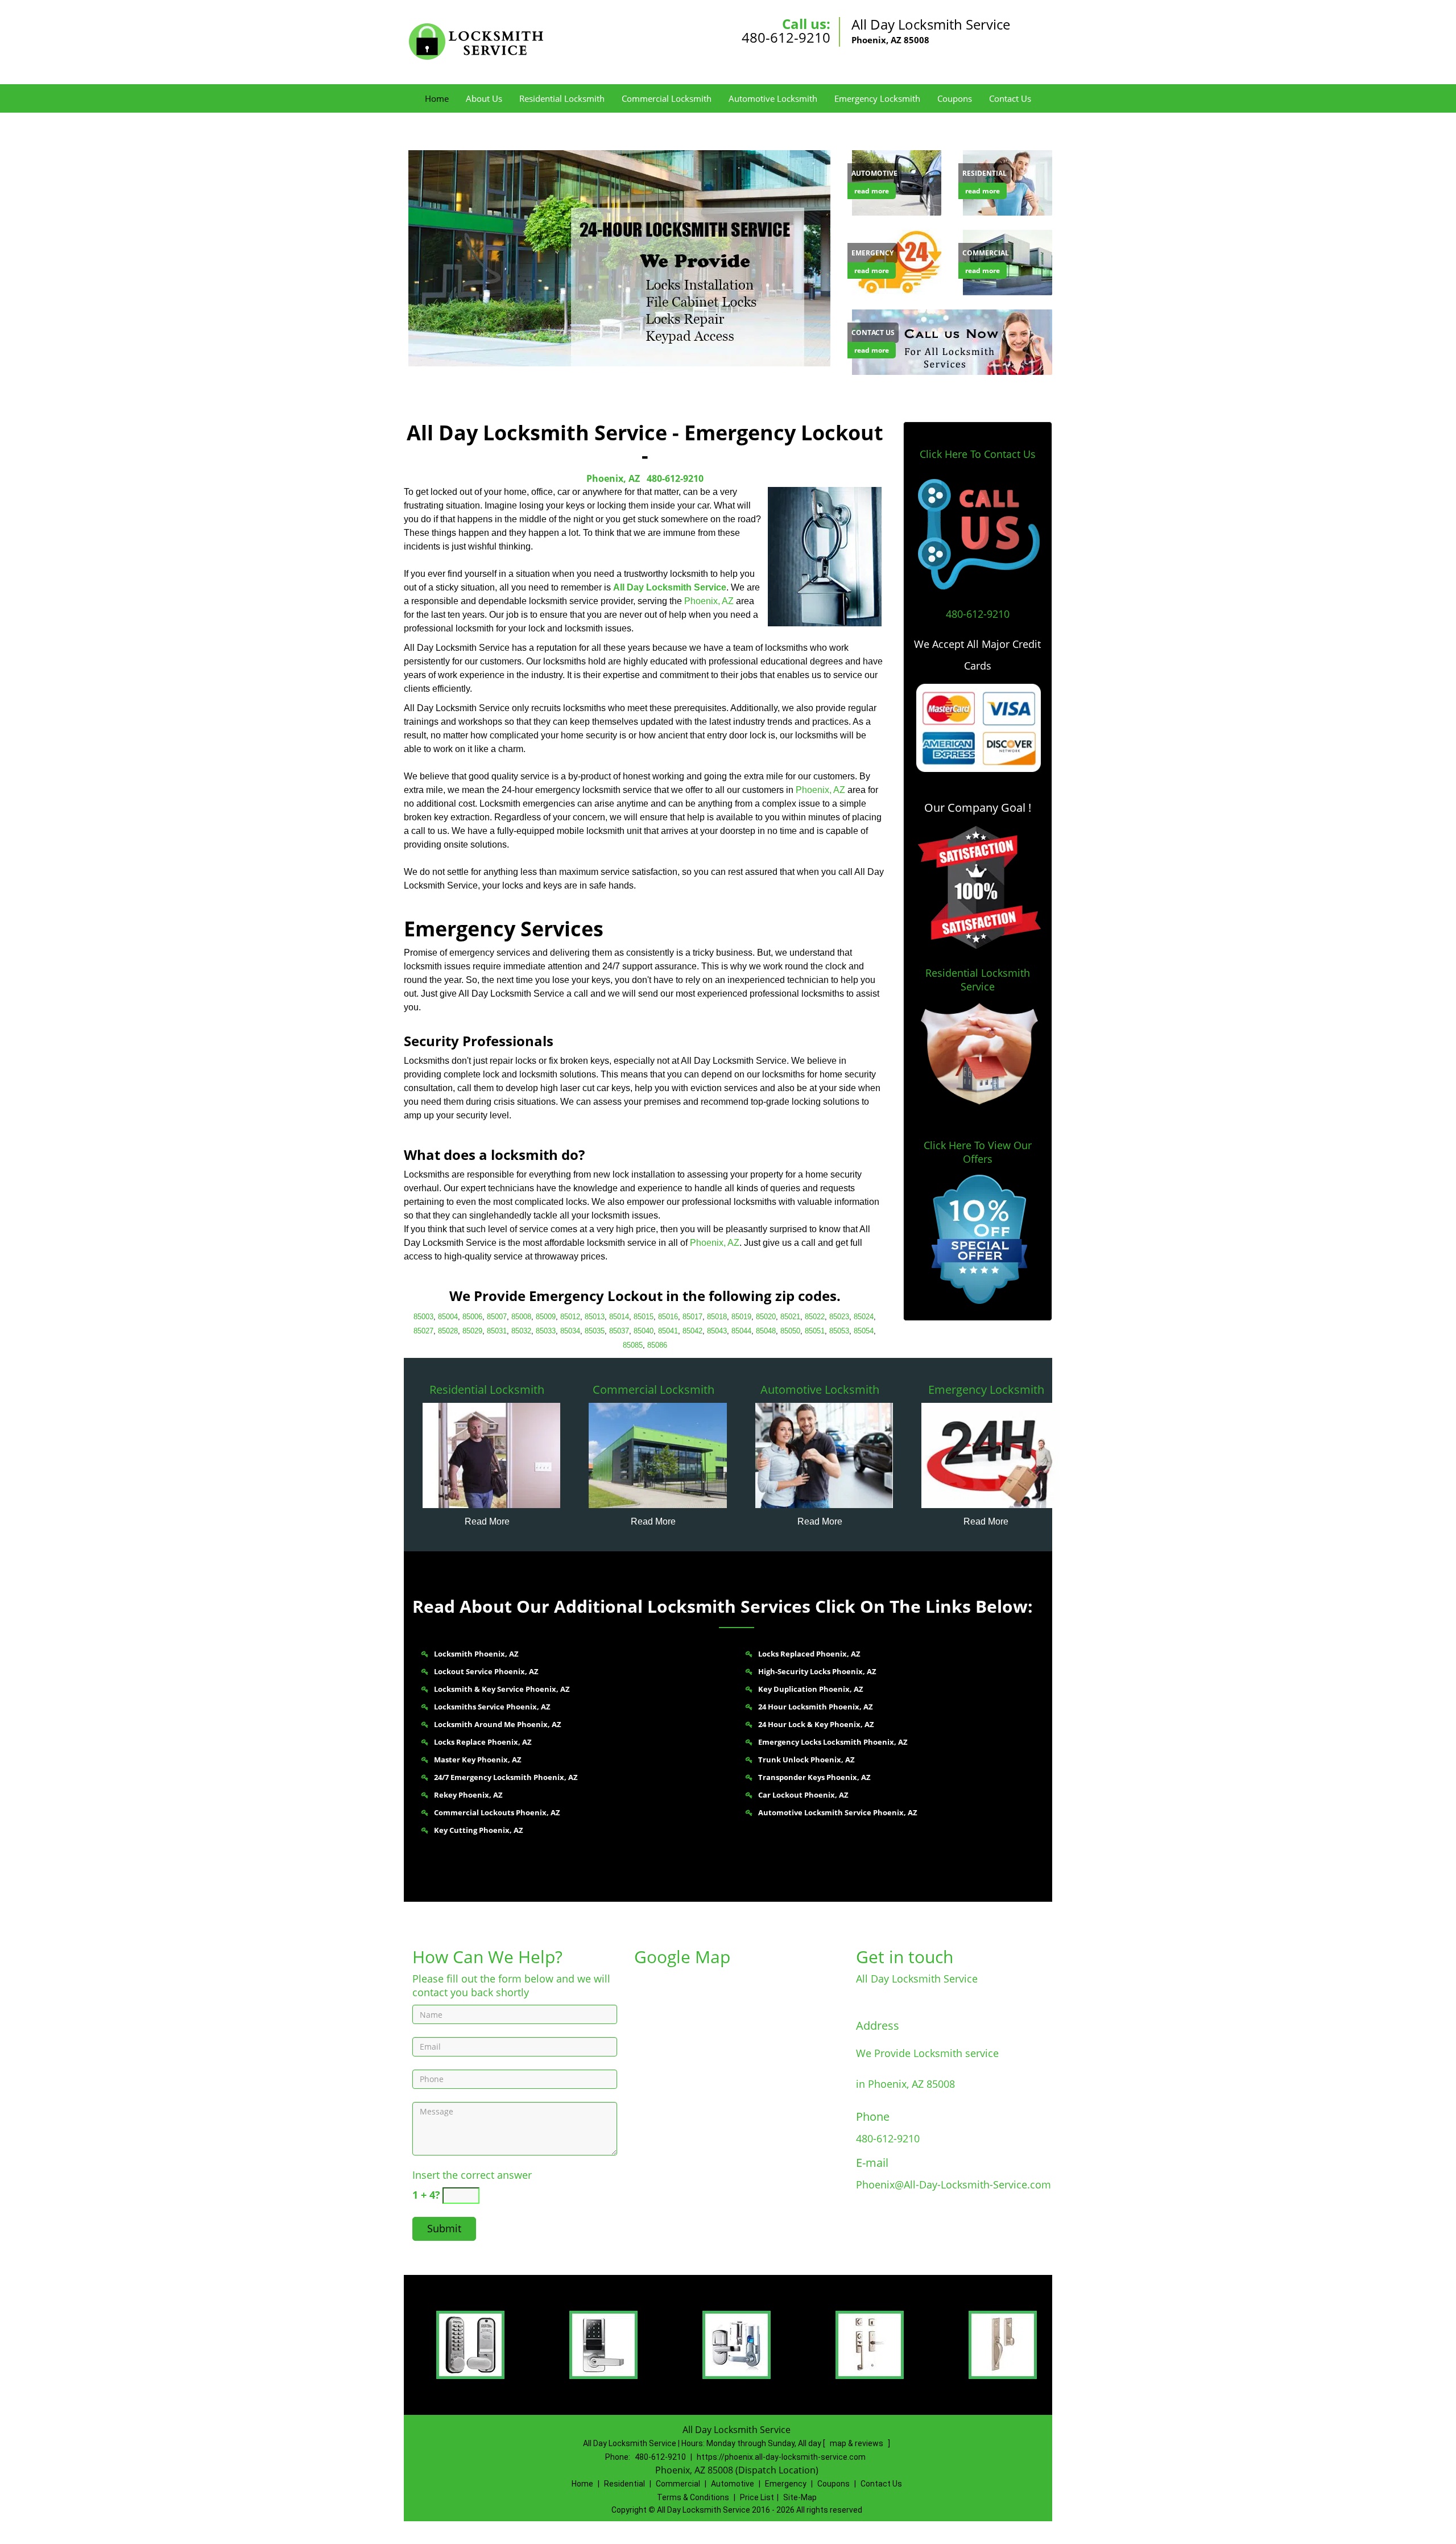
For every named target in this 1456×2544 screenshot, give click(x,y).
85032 (521, 1331)
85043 (717, 1331)
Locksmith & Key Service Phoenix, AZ (502, 1689)
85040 (644, 1331)
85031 (497, 1331)
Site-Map (800, 2497)
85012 (570, 1317)
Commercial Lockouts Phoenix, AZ (497, 1812)
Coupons (955, 98)
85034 (570, 1331)
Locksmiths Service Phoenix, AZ (492, 1707)
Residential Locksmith (562, 98)
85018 (717, 1317)
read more (872, 191)
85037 (619, 1331)
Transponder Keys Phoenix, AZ (814, 1777)
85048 (766, 1331)
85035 (595, 1331)
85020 (766, 1317)
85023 (839, 1317)
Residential (624, 2484)
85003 (423, 1317)
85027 (423, 1331)
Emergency (786, 2484)
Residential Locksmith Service (978, 980)
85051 (815, 1331)
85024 (864, 1317)
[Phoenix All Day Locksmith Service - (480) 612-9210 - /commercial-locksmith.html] (658, 1455)
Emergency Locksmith (877, 98)
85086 (657, 1345)
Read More (487, 1521)
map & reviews (857, 2443)
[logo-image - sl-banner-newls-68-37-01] (617, 258)
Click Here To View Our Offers (978, 1152)
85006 (472, 1317)
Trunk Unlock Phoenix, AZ (806, 1760)
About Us (484, 98)
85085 (633, 1345)
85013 (595, 1317)
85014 (619, 1317)
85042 (692, 1331)
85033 (546, 1331)
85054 (864, 1331)
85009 (546, 1317)
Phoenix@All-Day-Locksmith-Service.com (954, 2184)
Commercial (678, 2484)
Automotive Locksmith (773, 98)
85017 (692, 1317)
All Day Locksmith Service (670, 587)
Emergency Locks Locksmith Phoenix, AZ (833, 1742)
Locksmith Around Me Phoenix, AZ (498, 1724)
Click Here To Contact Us (978, 454)
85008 (521, 1317)
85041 (668, 1331)
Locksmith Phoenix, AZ (476, 1654)
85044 (741, 1331)
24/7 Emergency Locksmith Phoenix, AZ (506, 1777)
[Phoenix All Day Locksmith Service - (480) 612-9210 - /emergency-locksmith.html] (899, 261)
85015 (644, 1317)
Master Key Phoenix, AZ (478, 1760)
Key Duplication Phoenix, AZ (811, 1689)
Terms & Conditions (693, 2497)
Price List (757, 2497)
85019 (741, 1317)
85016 (668, 1317)
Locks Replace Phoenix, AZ (483, 1742)
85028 (448, 1331)
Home (437, 98)
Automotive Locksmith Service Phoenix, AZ (838, 1812)
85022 (815, 1317)
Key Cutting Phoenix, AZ (479, 1830)
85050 (790, 1331)
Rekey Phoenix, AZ (468, 1795)
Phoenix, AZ (613, 478)
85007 (497, 1317)
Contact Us (1010, 98)
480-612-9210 (786, 37)
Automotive (733, 2484)
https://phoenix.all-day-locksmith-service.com (781, 2457)
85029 (472, 1331)
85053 (839, 1331)
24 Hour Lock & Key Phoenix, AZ (816, 1724)
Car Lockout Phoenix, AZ (803, 1795)
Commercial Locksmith (667, 98)
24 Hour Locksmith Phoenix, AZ (816, 1707)
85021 (790, 1317)
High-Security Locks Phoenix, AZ (817, 1671)
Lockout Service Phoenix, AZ (486, 1671)
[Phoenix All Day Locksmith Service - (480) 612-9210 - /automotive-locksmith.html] (824, 1455)
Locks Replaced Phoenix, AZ (809, 1654)
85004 (448, 1317)
